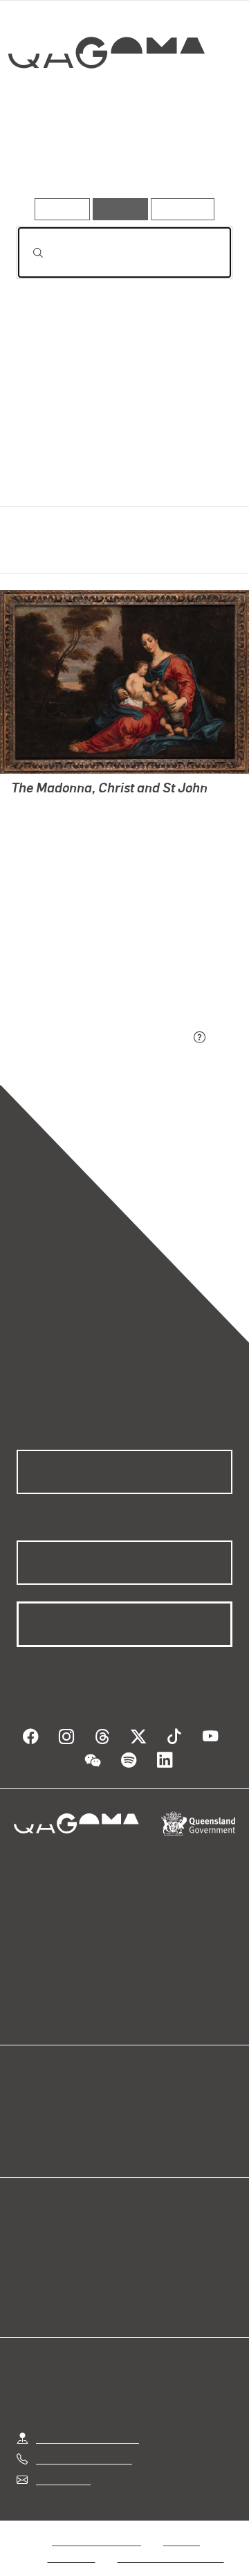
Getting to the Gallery (87, 2421)
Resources (183, 209)
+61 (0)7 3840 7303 (84, 2442)
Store (29, 2124)
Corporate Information (171, 2540)
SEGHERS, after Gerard (68, 825)
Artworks (48, 158)
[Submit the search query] (27, 253)
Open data (41, 2091)
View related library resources (90, 961)
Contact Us (62, 2463)
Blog (141, 2091)
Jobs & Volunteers (96, 2524)
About (145, 2107)
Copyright (72, 2540)
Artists (119, 158)
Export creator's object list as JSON (103, 1039)
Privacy (181, 2524)
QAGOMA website (60, 2107)
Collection (109, 103)
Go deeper (196, 158)
